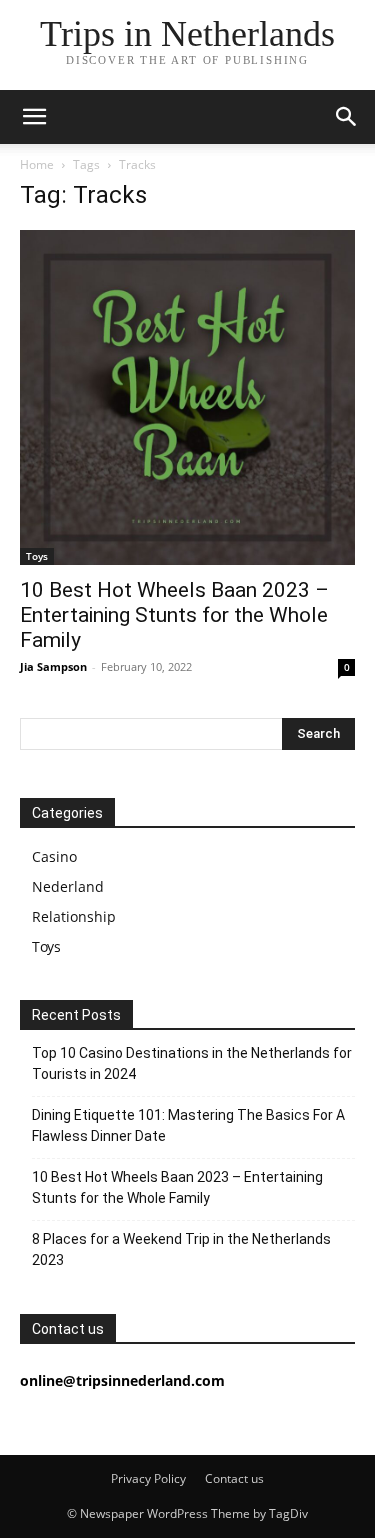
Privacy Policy (148, 1478)
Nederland (68, 886)
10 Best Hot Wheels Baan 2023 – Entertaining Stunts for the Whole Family (174, 615)
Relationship (74, 916)
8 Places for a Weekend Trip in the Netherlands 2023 (181, 1249)
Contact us (234, 1478)
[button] (34, 117)
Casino (54, 856)
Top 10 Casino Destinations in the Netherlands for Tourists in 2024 (192, 1063)
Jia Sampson (53, 666)
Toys (37, 556)
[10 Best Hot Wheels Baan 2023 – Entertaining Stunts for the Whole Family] (187, 397)
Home (37, 164)
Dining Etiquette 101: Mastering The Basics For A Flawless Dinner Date (188, 1125)
